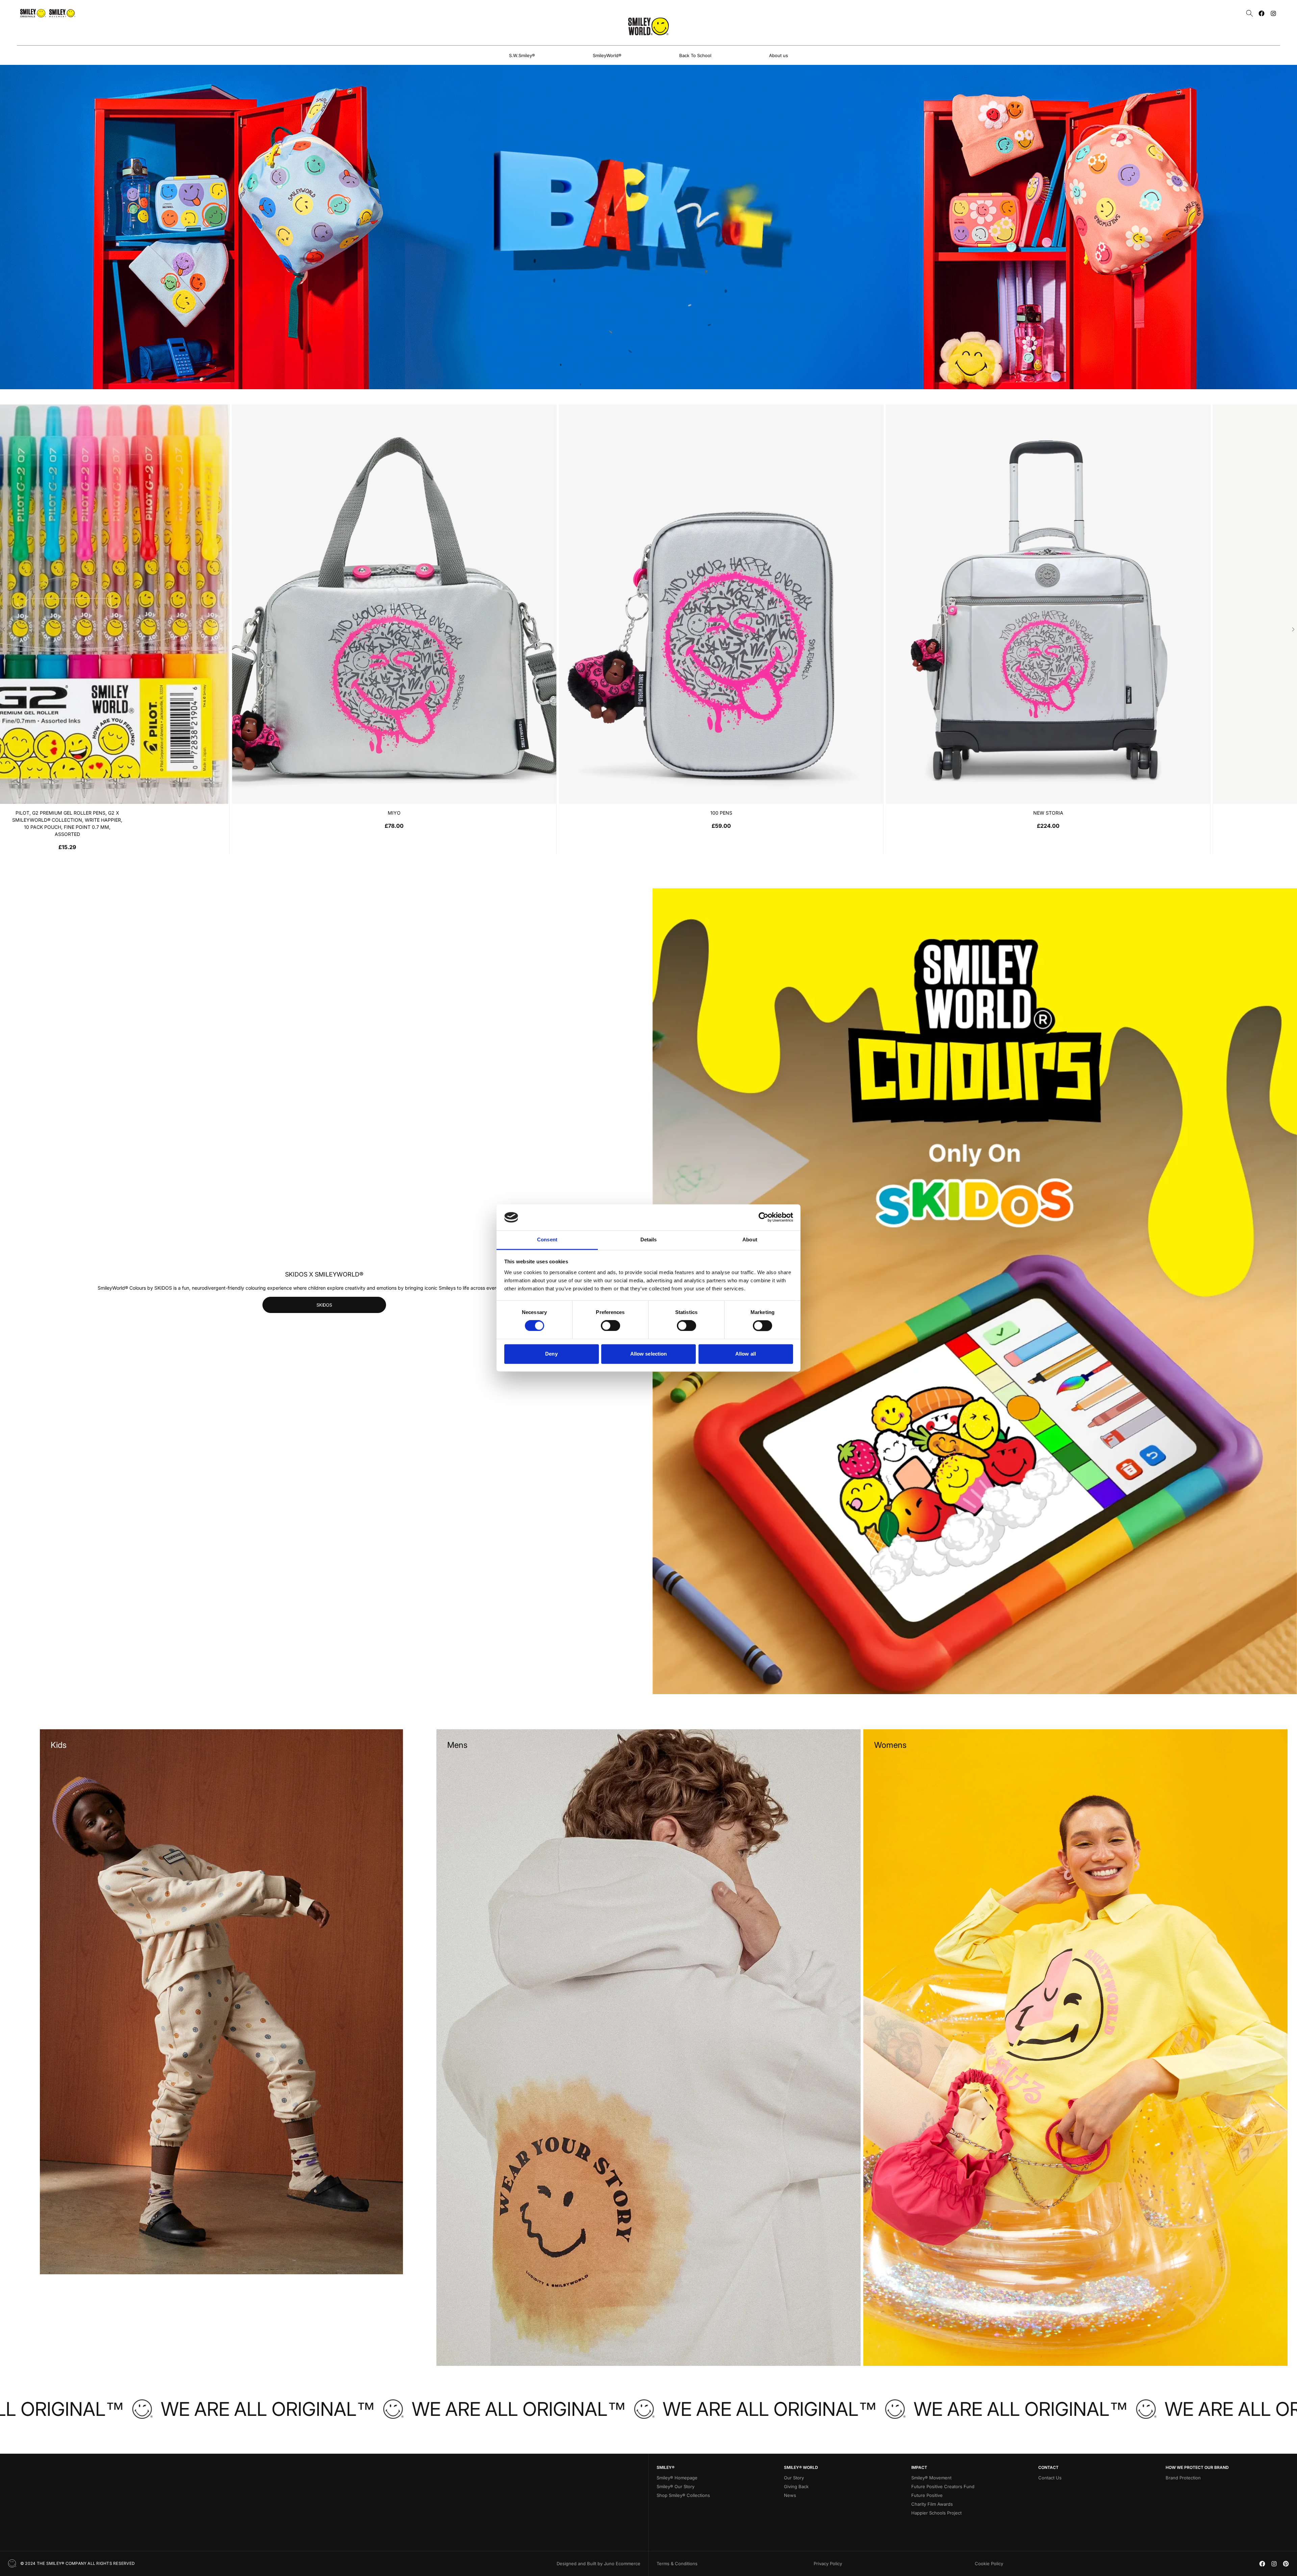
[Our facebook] (1262, 13)
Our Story (794, 2478)
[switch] (611, 1326)
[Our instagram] (1273, 13)
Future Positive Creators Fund (943, 2486)
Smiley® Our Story (676, 2486)
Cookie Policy (989, 2563)
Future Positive (927, 2495)
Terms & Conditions (677, 2563)
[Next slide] (1293, 629)
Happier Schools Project (936, 2513)
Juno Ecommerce (622, 2563)
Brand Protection (1183, 2478)
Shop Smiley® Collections (683, 2495)
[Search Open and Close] (1250, 13)
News (790, 2495)
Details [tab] (649, 1240)
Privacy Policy (828, 2563)
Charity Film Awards (932, 2504)
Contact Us (1050, 2478)
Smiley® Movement (931, 2478)
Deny (551, 1354)
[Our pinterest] (1286, 2564)
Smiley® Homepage (677, 2478)
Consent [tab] (547, 1240)
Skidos (324, 1305)
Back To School (695, 55)
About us (779, 55)
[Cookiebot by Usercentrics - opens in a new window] (764, 1217)
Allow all (746, 1354)
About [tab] (750, 1240)
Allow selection (649, 1354)
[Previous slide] (4, 629)
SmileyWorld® (607, 55)
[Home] (648, 26)
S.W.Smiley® (522, 55)
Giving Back (796, 2486)
